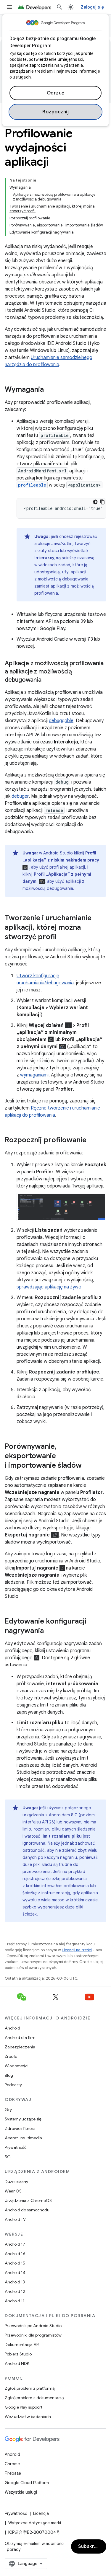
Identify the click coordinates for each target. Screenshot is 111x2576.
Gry (8, 2110)
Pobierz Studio (18, 2354)
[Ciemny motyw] (95, 502)
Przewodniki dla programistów (33, 2335)
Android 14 (15, 2272)
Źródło (11, 2056)
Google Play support (24, 2407)
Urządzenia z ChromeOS (28, 2200)
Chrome (12, 2464)
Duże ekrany (16, 2182)
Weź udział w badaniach (28, 2417)
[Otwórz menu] (9, 7)
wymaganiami (34, 1075)
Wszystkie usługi (21, 2492)
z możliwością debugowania (61, 579)
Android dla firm (20, 2037)
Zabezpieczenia (20, 2047)
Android (12, 2028)
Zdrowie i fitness (20, 2128)
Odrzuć (56, 93)
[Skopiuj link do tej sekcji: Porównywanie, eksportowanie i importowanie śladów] (88, 1466)
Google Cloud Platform (27, 2483)
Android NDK (17, 2363)
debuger (20, 796)
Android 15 (15, 2263)
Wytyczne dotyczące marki (35, 2523)
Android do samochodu (27, 2210)
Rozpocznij (55, 112)
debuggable (61, 721)
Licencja (41, 2513)
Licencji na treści (77, 1950)
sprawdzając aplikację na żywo (49, 1287)
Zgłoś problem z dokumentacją (34, 2398)
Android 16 (15, 2254)
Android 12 (15, 2291)
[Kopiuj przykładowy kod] (102, 502)
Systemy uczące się (23, 2119)
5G (8, 2157)
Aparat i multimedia (23, 2138)
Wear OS (13, 2191)
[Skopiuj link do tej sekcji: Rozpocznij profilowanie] (92, 1141)
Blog (9, 2075)
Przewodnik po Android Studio (33, 2326)
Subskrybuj (91, 2546)
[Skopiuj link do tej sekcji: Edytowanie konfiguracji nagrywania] (50, 1631)
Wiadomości (17, 2066)
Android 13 (15, 2282)
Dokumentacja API (22, 2345)
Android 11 (15, 2301)
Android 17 (15, 2244)
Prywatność (16, 2147)
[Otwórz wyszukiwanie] (59, 7)
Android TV (15, 2219)
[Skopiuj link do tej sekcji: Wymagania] (50, 390)
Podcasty (13, 2085)
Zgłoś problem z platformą (30, 2388)
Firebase (13, 2473)
